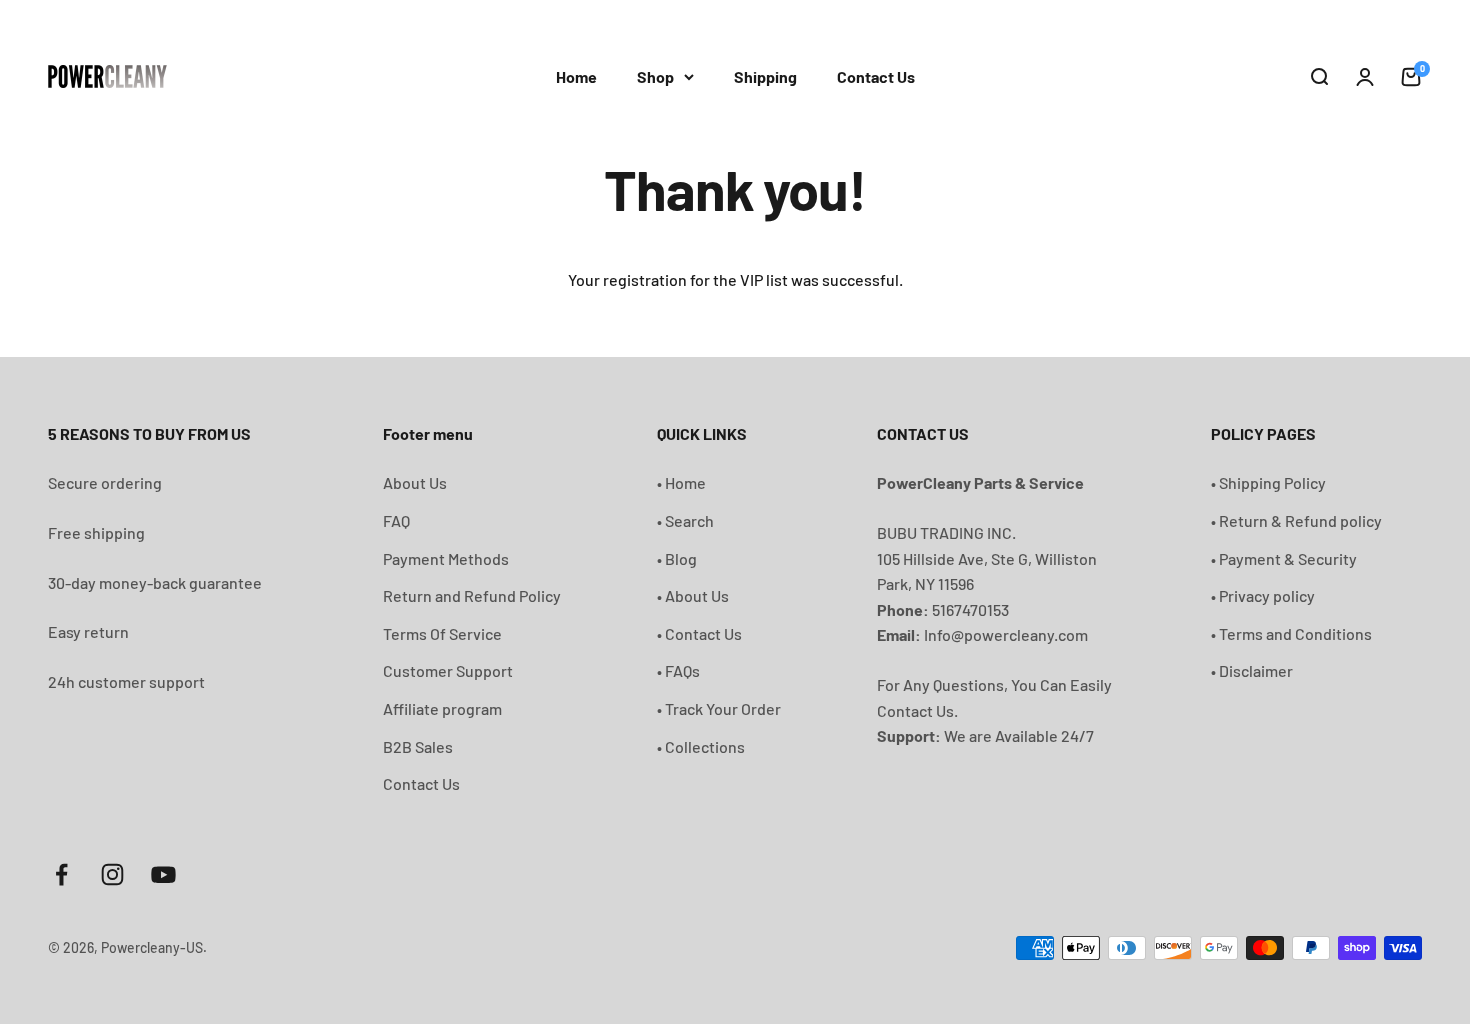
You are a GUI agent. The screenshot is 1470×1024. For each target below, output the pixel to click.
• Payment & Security (1284, 558)
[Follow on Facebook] (61, 874)
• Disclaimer (1252, 670)
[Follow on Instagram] (112, 874)
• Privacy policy (1263, 595)
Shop (655, 76)
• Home (681, 482)
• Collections (701, 746)
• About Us (693, 595)
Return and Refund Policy (472, 595)
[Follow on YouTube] (163, 874)
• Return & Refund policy (1296, 520)
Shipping (765, 76)
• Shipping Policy (1268, 482)
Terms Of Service (442, 633)
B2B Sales (418, 746)
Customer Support (448, 670)
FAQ (396, 520)
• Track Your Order (719, 708)
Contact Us (876, 76)
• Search (685, 520)
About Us (415, 482)
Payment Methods (446, 558)
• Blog (677, 558)
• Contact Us (699, 633)
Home (576, 76)
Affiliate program (442, 708)
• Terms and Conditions (1291, 633)
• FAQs (678, 670)
